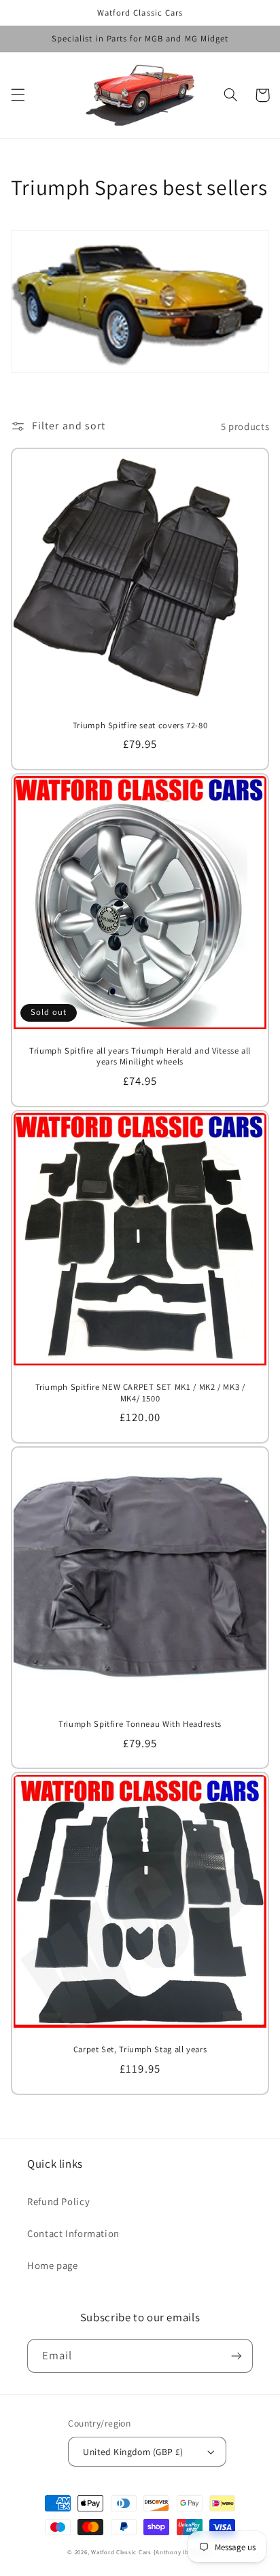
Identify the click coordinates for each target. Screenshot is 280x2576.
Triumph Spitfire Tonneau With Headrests (140, 1724)
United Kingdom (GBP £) (133, 2452)
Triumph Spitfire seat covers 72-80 (140, 726)
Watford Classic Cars (122, 2552)
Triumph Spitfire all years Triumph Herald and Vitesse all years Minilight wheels (140, 1056)
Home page (53, 2265)
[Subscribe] (237, 2356)
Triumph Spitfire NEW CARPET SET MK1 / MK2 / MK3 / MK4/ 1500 (140, 1393)
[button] (18, 95)
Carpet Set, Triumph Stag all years (140, 2050)
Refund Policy (58, 2201)
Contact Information (73, 2233)
